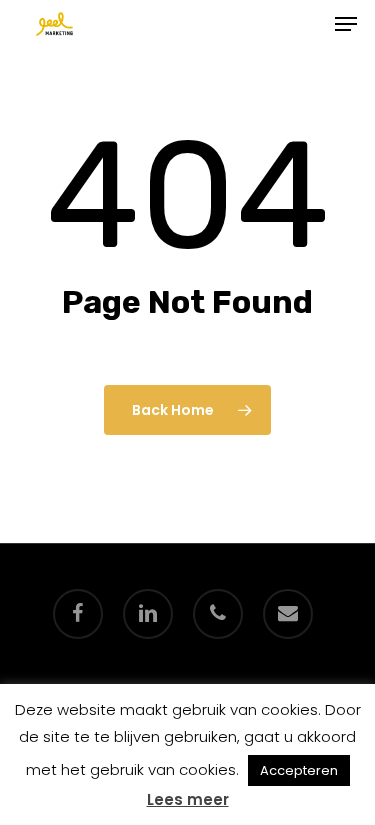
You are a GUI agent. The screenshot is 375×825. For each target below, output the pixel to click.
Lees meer (188, 799)
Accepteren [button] (299, 770)
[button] (346, 24)
